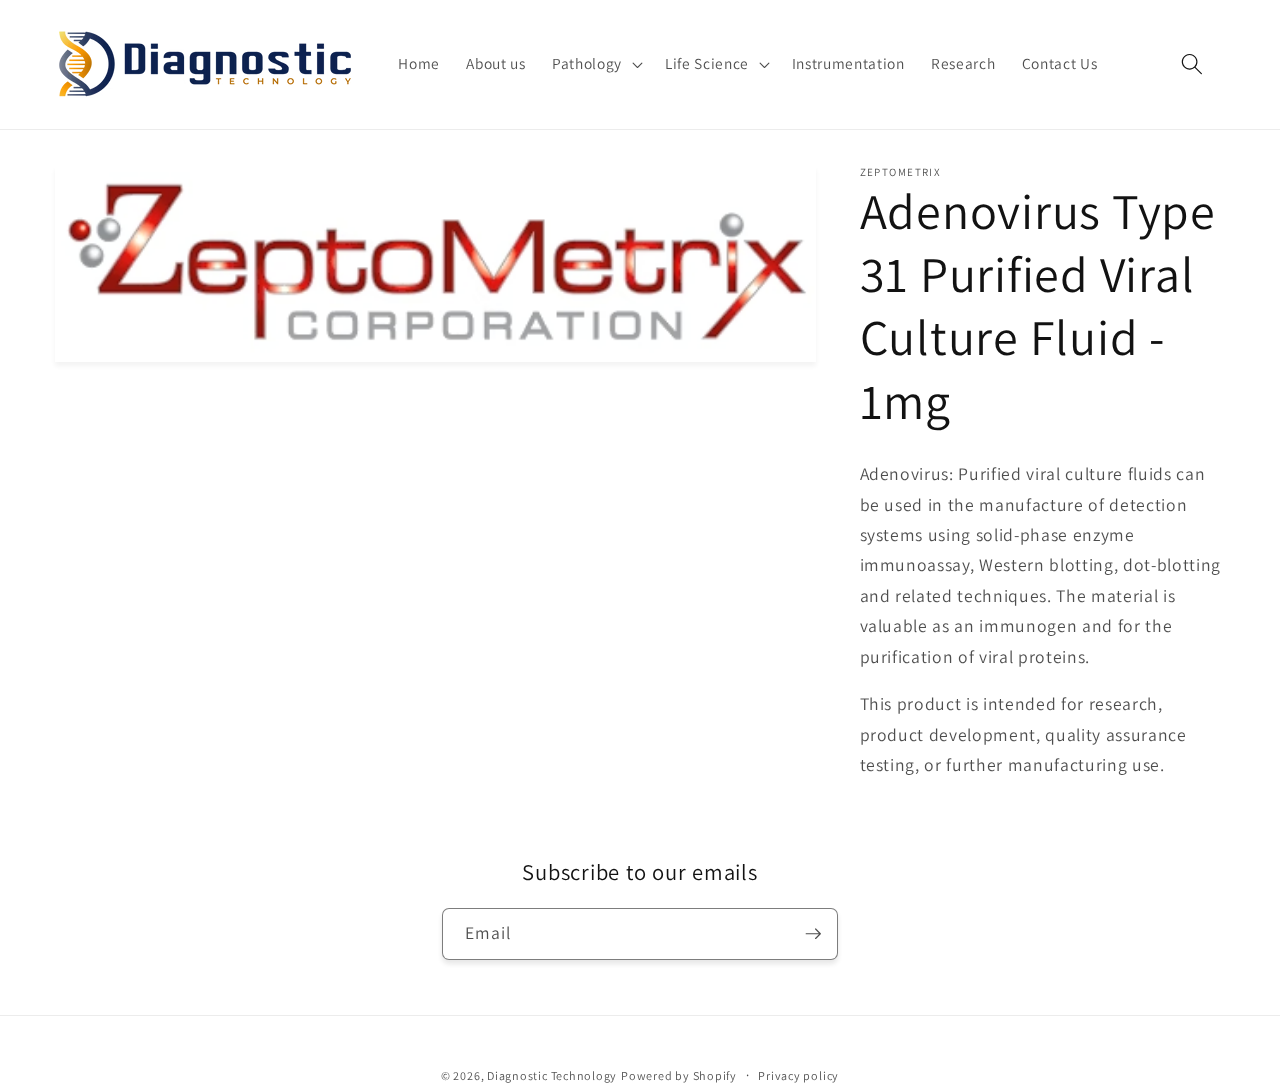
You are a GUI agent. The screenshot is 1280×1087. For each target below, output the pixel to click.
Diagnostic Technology (552, 1075)
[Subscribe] (813, 934)
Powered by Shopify (679, 1075)
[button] (595, 64)
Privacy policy (798, 1075)
